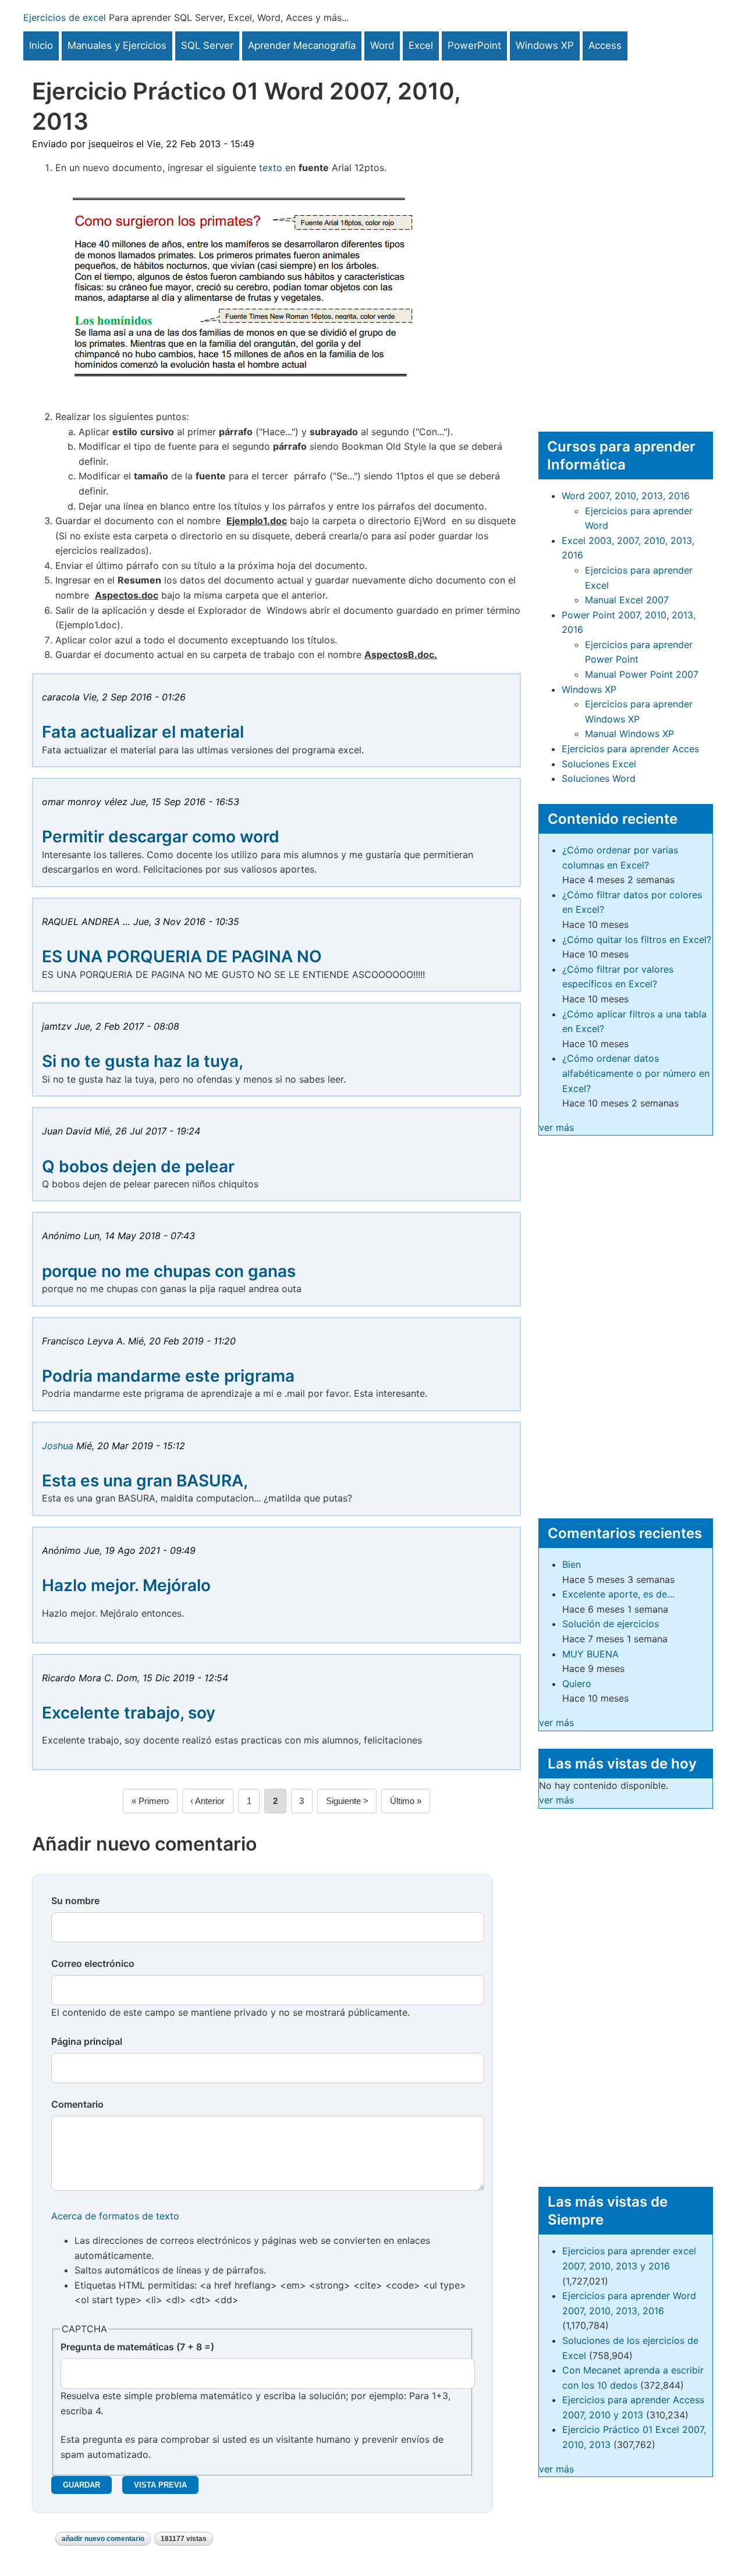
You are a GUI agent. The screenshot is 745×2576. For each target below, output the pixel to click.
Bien (572, 1564)
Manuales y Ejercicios (117, 45)
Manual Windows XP (629, 734)
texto (271, 168)
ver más (556, 1127)
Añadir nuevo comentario (103, 2539)
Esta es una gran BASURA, (145, 1481)
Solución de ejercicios (611, 1624)
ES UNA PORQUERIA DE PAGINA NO (182, 956)
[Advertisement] (626, 235)
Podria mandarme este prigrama (168, 1376)
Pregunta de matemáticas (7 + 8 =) (137, 2347)
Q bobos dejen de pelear (138, 1166)
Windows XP (545, 45)
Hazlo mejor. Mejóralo (126, 1585)
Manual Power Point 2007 (642, 674)
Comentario (77, 2104)
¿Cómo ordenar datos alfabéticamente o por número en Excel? (636, 1073)
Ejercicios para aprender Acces (630, 749)
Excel (421, 45)
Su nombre (75, 1901)
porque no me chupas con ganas (169, 1271)
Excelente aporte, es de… (618, 1594)
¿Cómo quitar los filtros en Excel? (637, 940)
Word (382, 45)
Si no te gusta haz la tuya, (143, 1061)
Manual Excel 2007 (627, 600)
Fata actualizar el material (143, 732)
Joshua (58, 1446)
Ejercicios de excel (65, 17)
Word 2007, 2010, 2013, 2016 (626, 496)
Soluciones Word (599, 778)
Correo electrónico (93, 1963)
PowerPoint (474, 45)
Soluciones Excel (599, 764)
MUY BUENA (590, 1654)
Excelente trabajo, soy (129, 1713)
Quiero (577, 1684)
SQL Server (207, 45)
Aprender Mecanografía (302, 45)
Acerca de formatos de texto (115, 2216)
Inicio (41, 45)
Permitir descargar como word (161, 837)
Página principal (87, 2041)
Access (605, 45)
